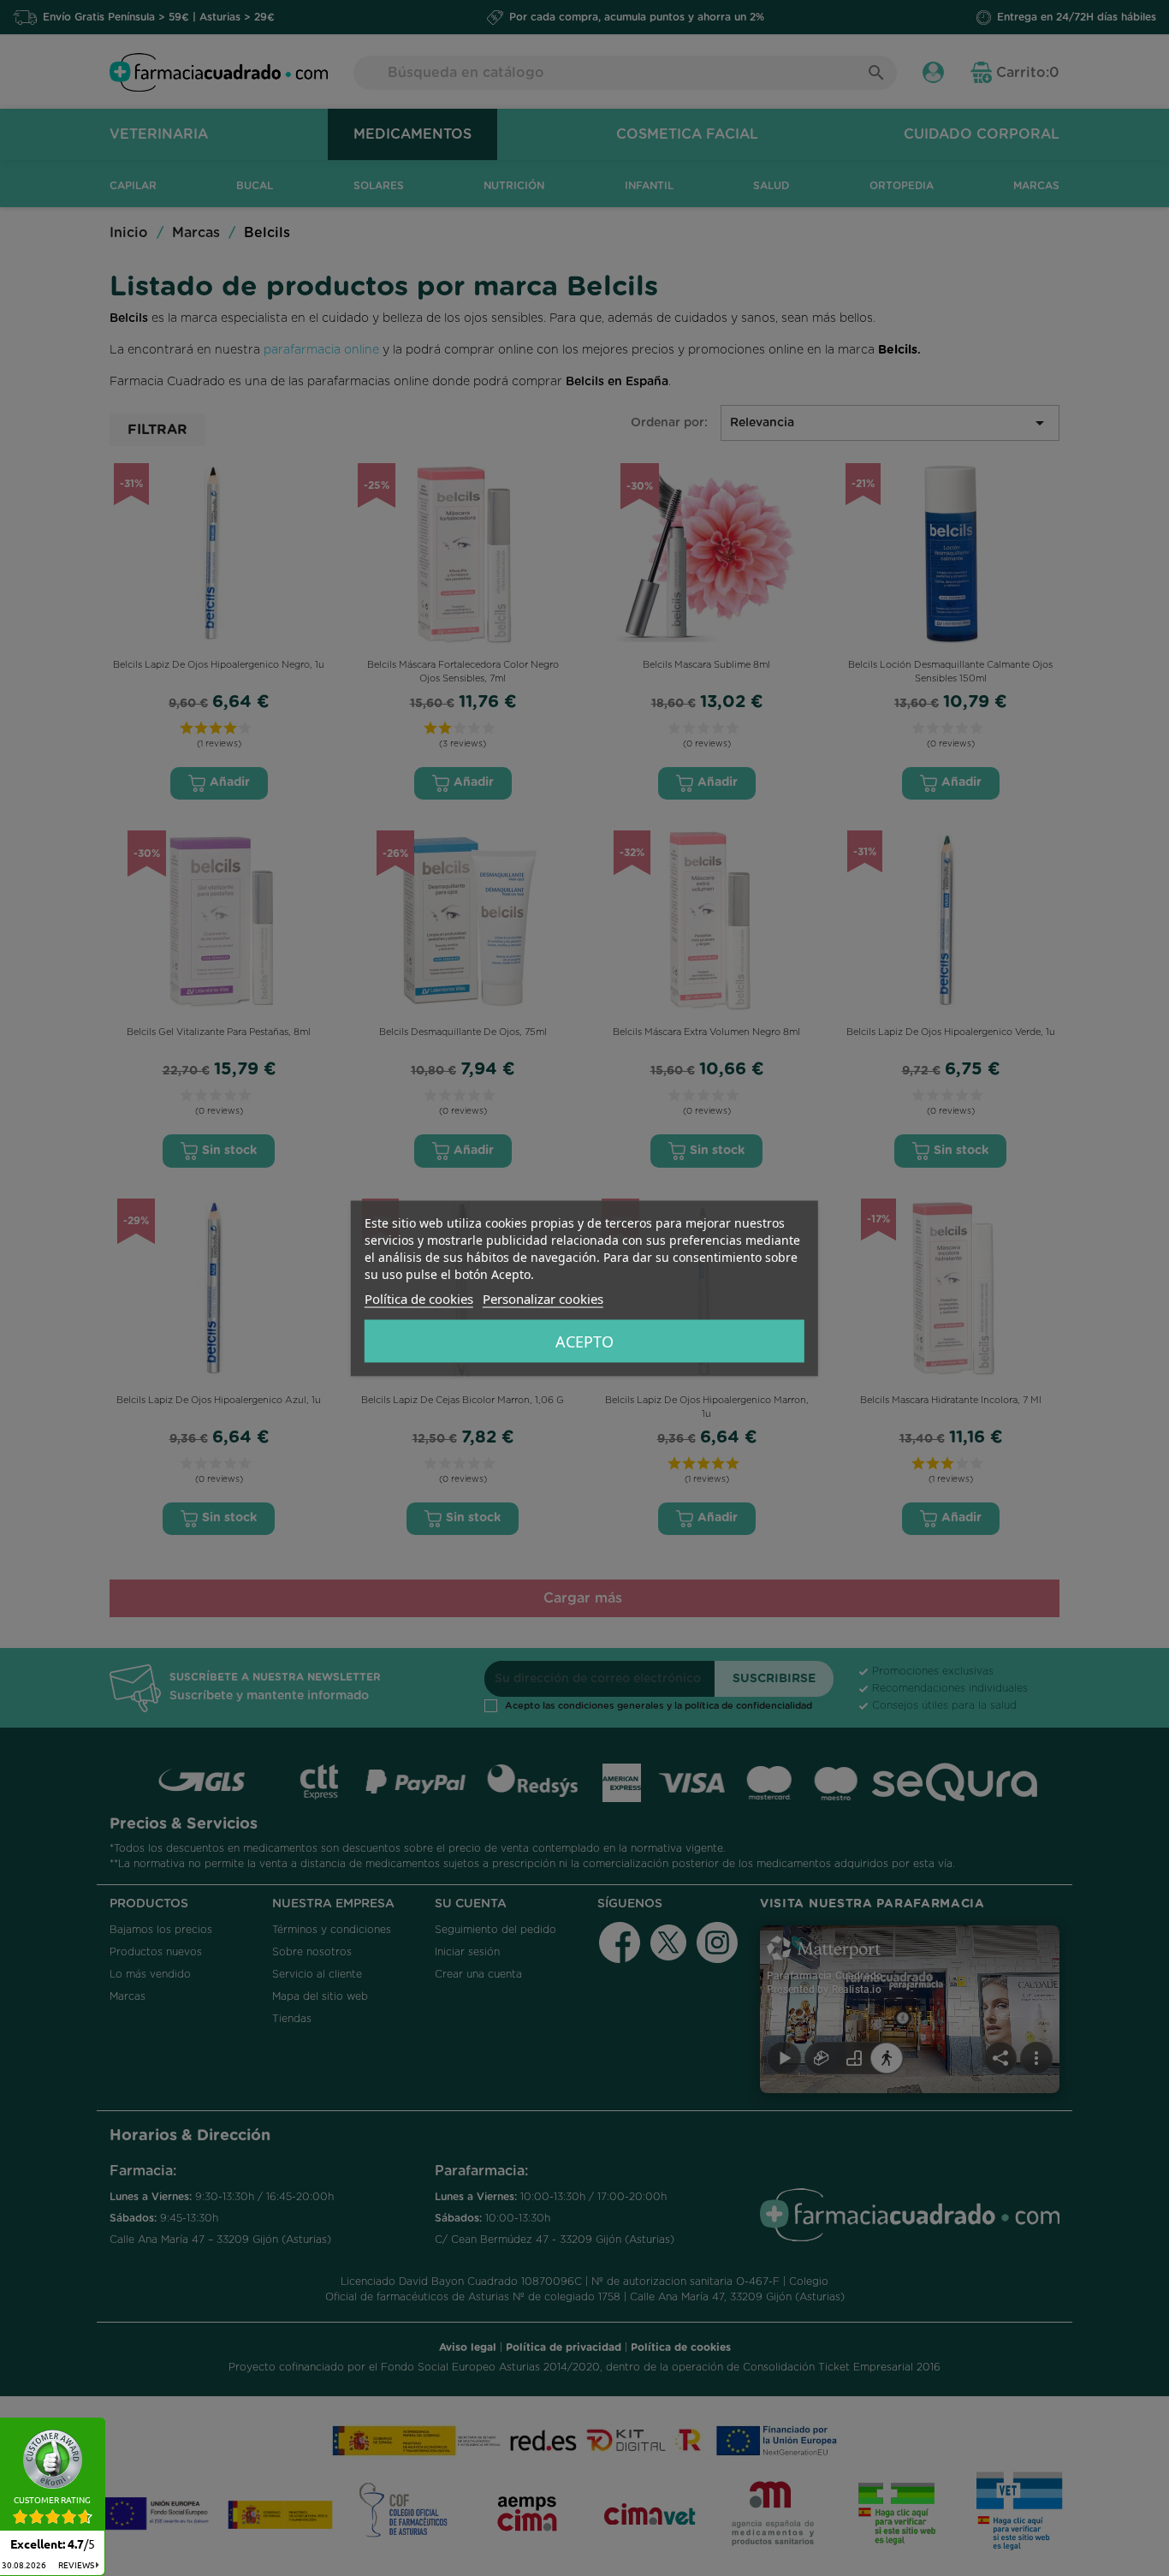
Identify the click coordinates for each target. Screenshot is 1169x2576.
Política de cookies (419, 1298)
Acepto (584, 1341)
